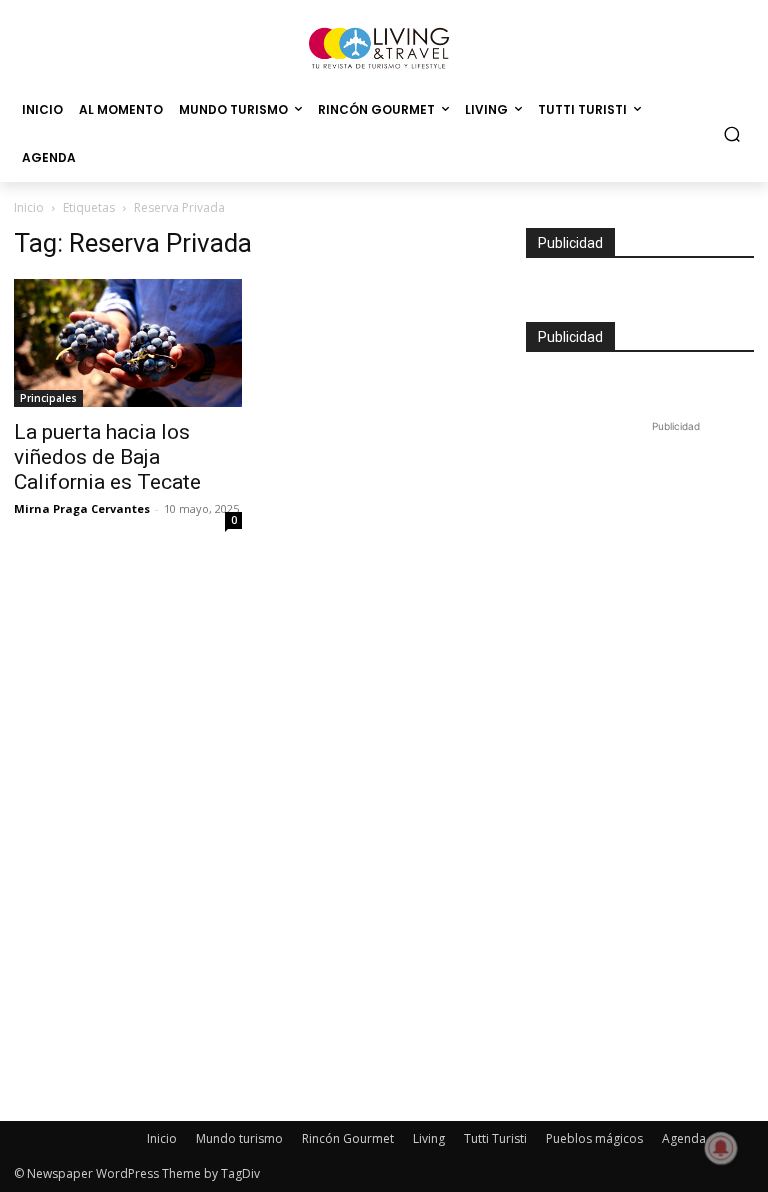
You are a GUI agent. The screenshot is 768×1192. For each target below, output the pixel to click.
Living (429, 1138)
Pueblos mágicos (594, 1138)
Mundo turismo (239, 1138)
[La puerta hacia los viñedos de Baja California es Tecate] (128, 343)
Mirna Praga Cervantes (82, 508)
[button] (732, 134)
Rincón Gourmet (348, 1138)
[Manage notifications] (721, 1148)
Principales (48, 398)
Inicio (29, 207)
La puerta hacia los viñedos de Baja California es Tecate (107, 457)
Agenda (684, 1138)
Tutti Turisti (495, 1138)
